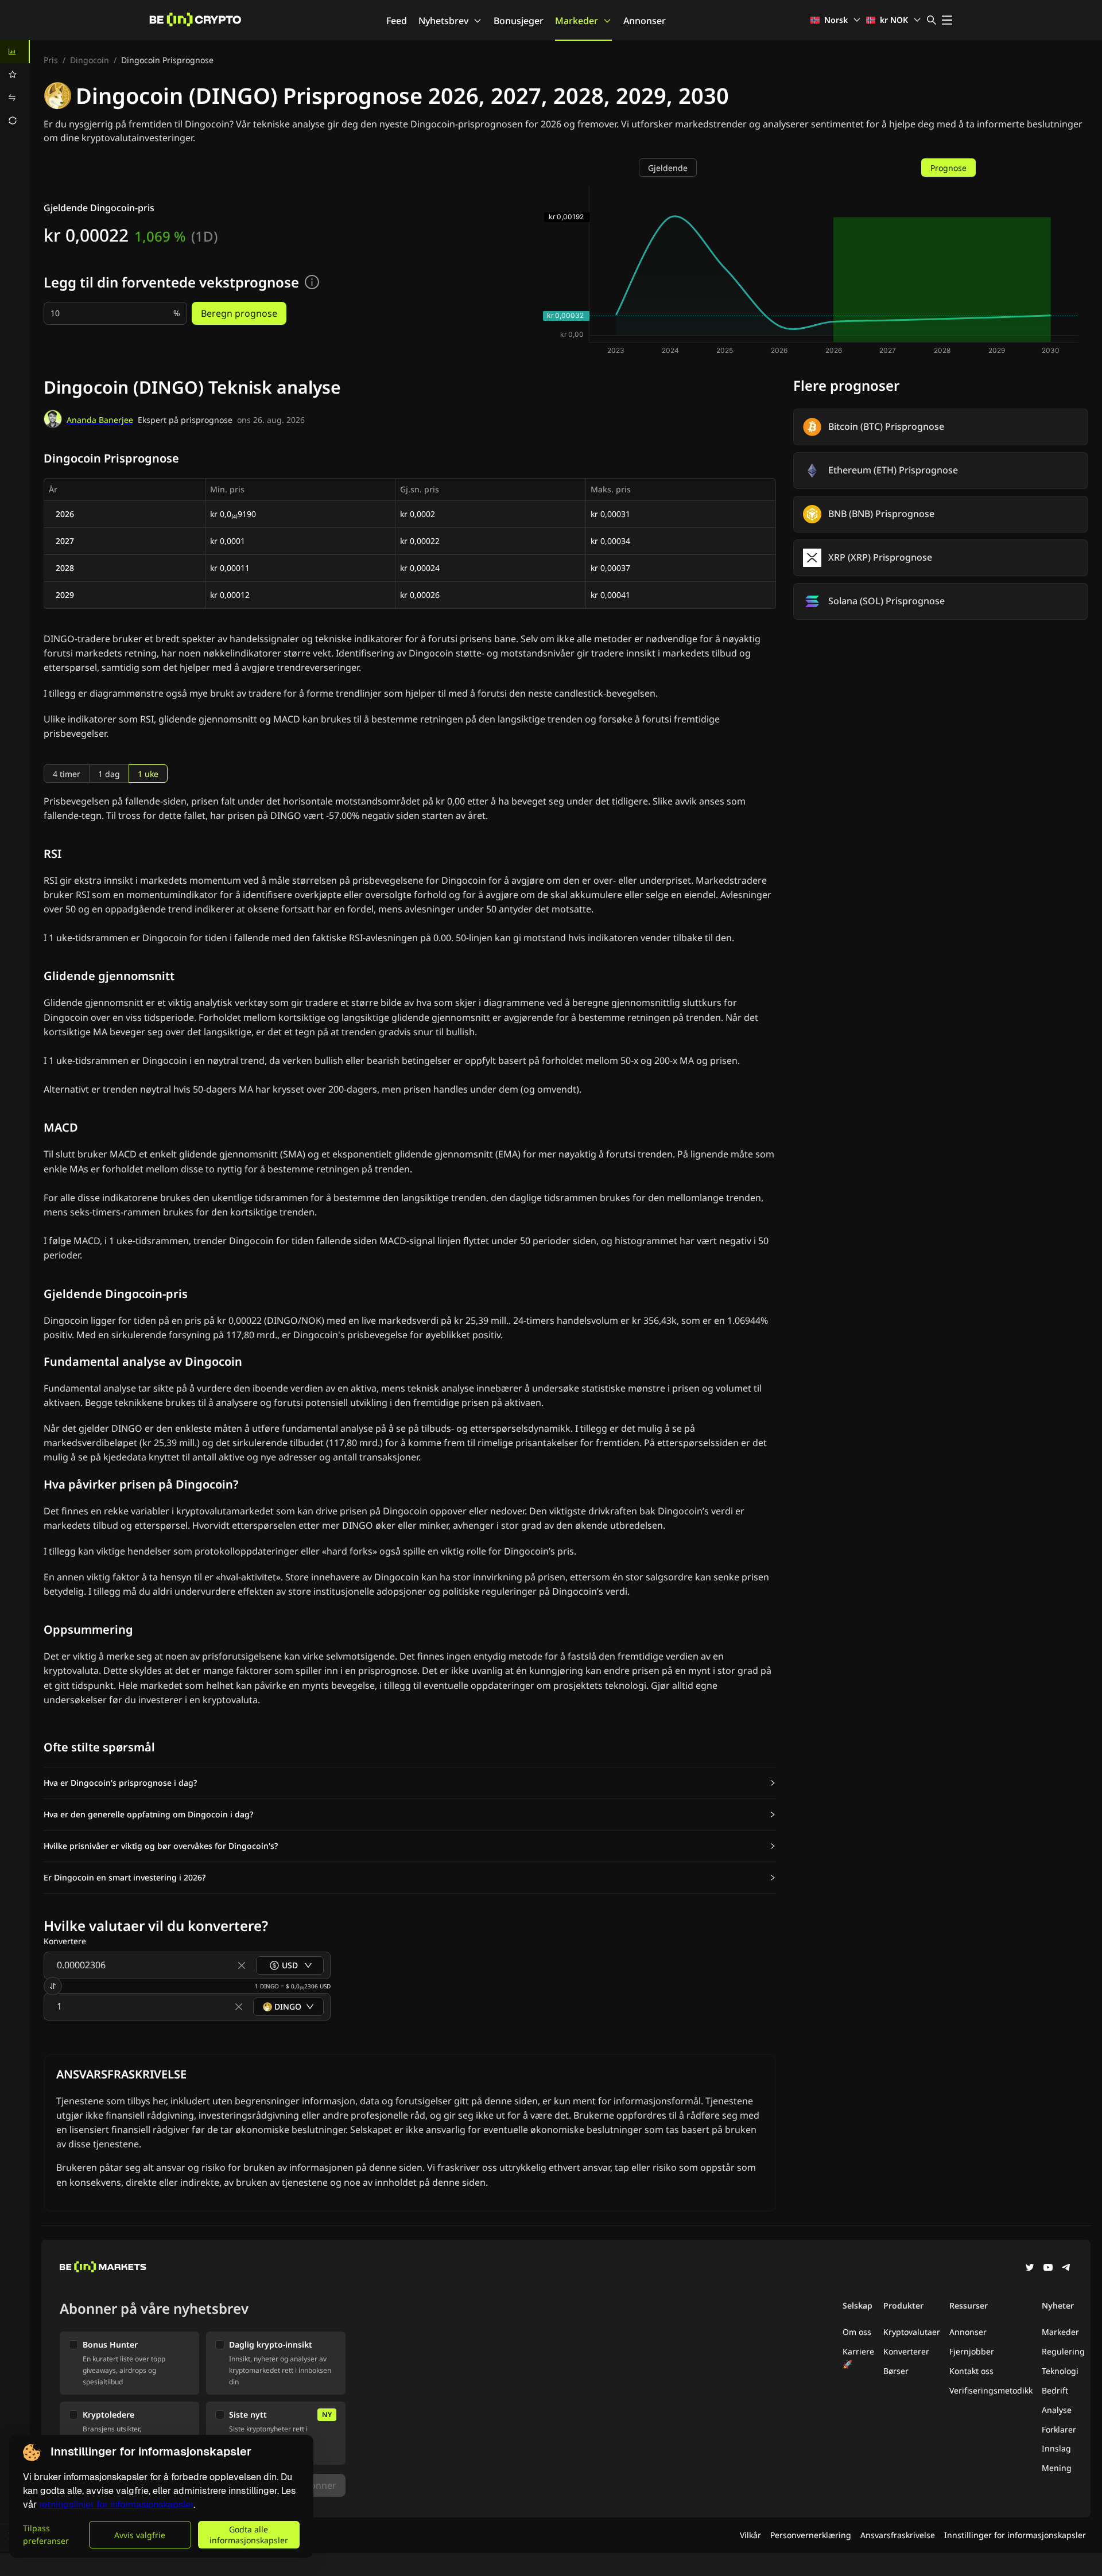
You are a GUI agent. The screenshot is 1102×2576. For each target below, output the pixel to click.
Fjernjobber (972, 2351)
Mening (1057, 2468)
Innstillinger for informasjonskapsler (1015, 2535)
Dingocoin (90, 60)
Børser (896, 2371)
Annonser (645, 21)
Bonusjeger (519, 21)
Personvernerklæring (811, 2535)
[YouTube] (1048, 2268)
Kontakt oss (971, 2371)
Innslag (1056, 2448)
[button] (410, 1783)
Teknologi (1060, 2371)
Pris (51, 60)
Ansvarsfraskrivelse (898, 2535)
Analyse (1057, 2410)
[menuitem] (15, 52)
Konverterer (906, 2351)
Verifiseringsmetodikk (991, 2390)
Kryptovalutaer (912, 2332)
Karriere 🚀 (858, 2358)
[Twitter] (1030, 2268)
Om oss (857, 2332)
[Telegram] (1066, 2268)
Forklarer (1059, 2429)
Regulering (1063, 2351)
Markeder (577, 21)
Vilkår (750, 2535)
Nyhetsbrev (443, 21)
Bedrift (1055, 2390)
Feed (397, 21)
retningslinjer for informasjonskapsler (116, 2505)
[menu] (15, 86)
